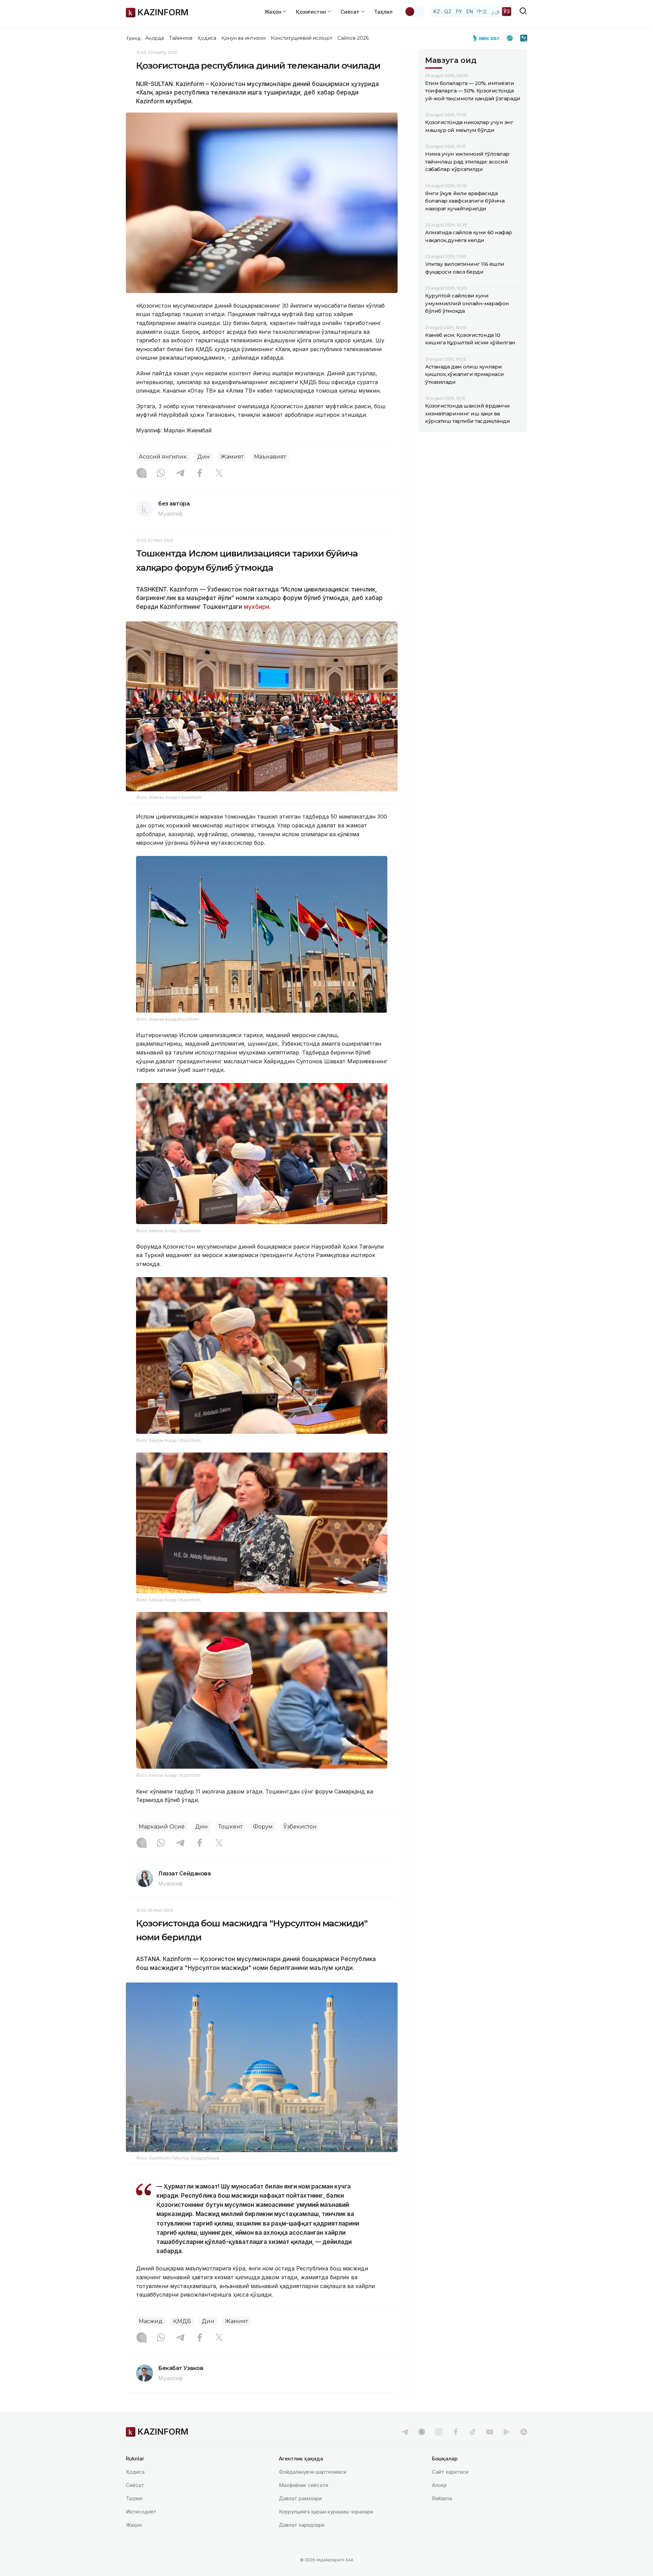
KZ (437, 11)
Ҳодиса (207, 38)
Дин (204, 457)
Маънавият (270, 457)
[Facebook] (200, 474)
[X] (219, 474)
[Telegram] (180, 474)
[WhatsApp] (161, 474)
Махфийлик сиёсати (304, 2485)
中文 (482, 11)
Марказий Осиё (162, 1827)
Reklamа (442, 2498)
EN (470, 11)
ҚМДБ (182, 2321)
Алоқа (439, 2485)
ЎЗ (507, 11)
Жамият (232, 457)
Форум (263, 1827)
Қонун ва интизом (244, 38)
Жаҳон (134, 2525)
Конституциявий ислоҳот (302, 38)
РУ (459, 11)
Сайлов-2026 (353, 38)
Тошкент (230, 1827)
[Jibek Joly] (488, 38)
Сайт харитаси (450, 2472)
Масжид (151, 2321)
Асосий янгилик (163, 457)
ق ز (495, 11)
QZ (448, 11)
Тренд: (134, 38)
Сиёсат (135, 2485)
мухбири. (257, 607)
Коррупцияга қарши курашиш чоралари (326, 2512)
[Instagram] (141, 474)
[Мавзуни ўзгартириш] (414, 12)
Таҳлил (383, 12)
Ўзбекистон (300, 1827)
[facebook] (456, 2432)
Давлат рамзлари (300, 2498)
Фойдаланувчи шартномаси (313, 2472)
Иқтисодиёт (141, 2512)
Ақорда (154, 38)
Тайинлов (181, 38)
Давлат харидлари (302, 2525)
